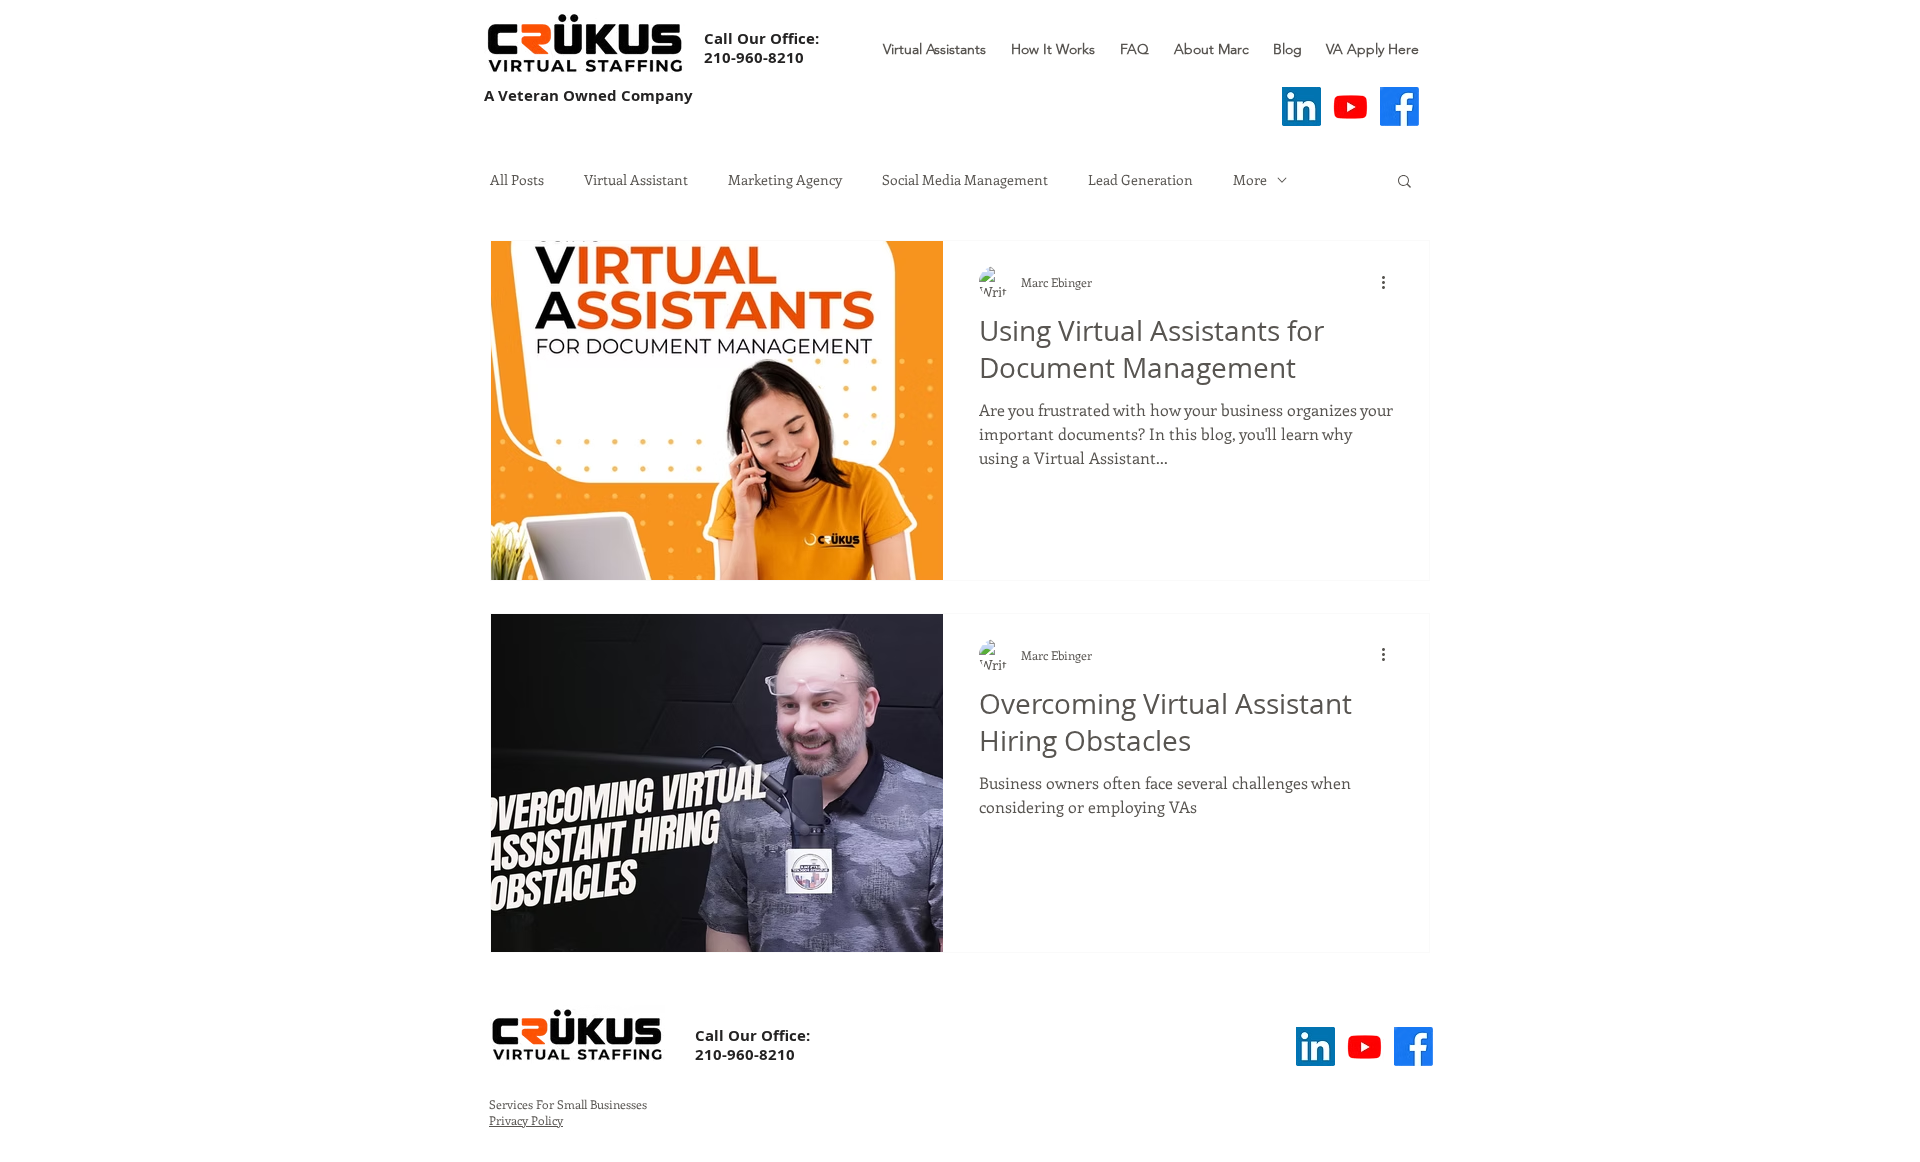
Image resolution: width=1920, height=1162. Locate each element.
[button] (1404, 182)
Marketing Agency (785, 179)
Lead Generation (1140, 179)
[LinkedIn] (1301, 106)
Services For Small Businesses (568, 1104)
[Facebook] (1399, 106)
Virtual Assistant (636, 179)
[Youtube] (1350, 106)
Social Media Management (965, 179)
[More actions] (1390, 282)
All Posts (517, 179)
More (1250, 179)
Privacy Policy (526, 1120)
